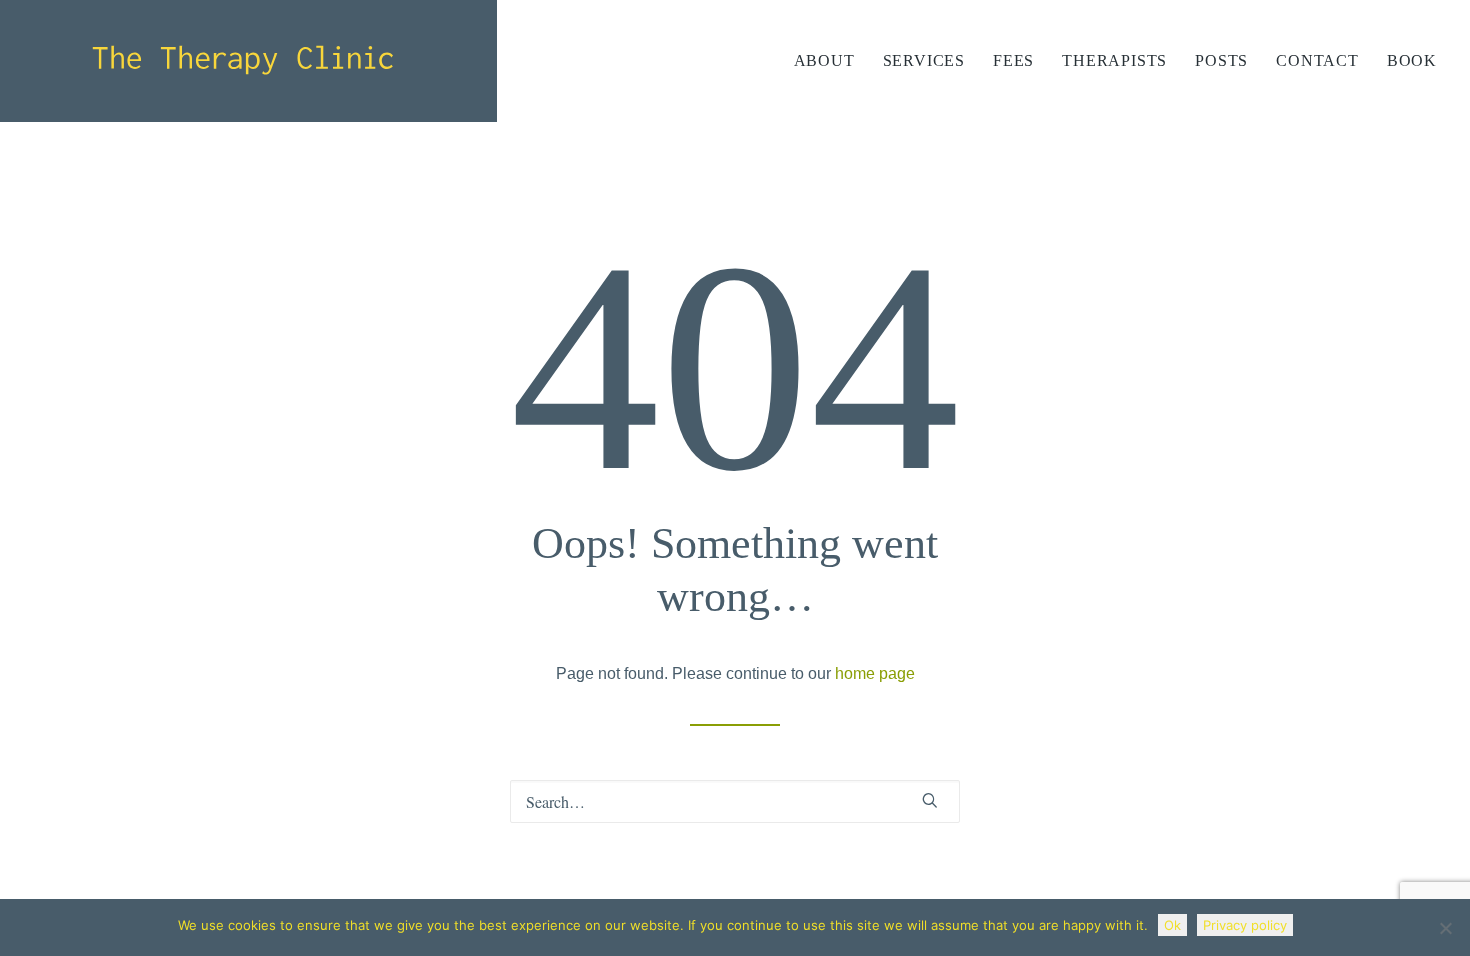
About (824, 60)
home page (875, 673)
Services (924, 60)
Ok (1172, 925)
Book (1412, 60)
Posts (1221, 60)
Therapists (1114, 60)
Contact (1317, 60)
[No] (1445, 928)
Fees (1013, 60)
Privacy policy (1245, 925)
